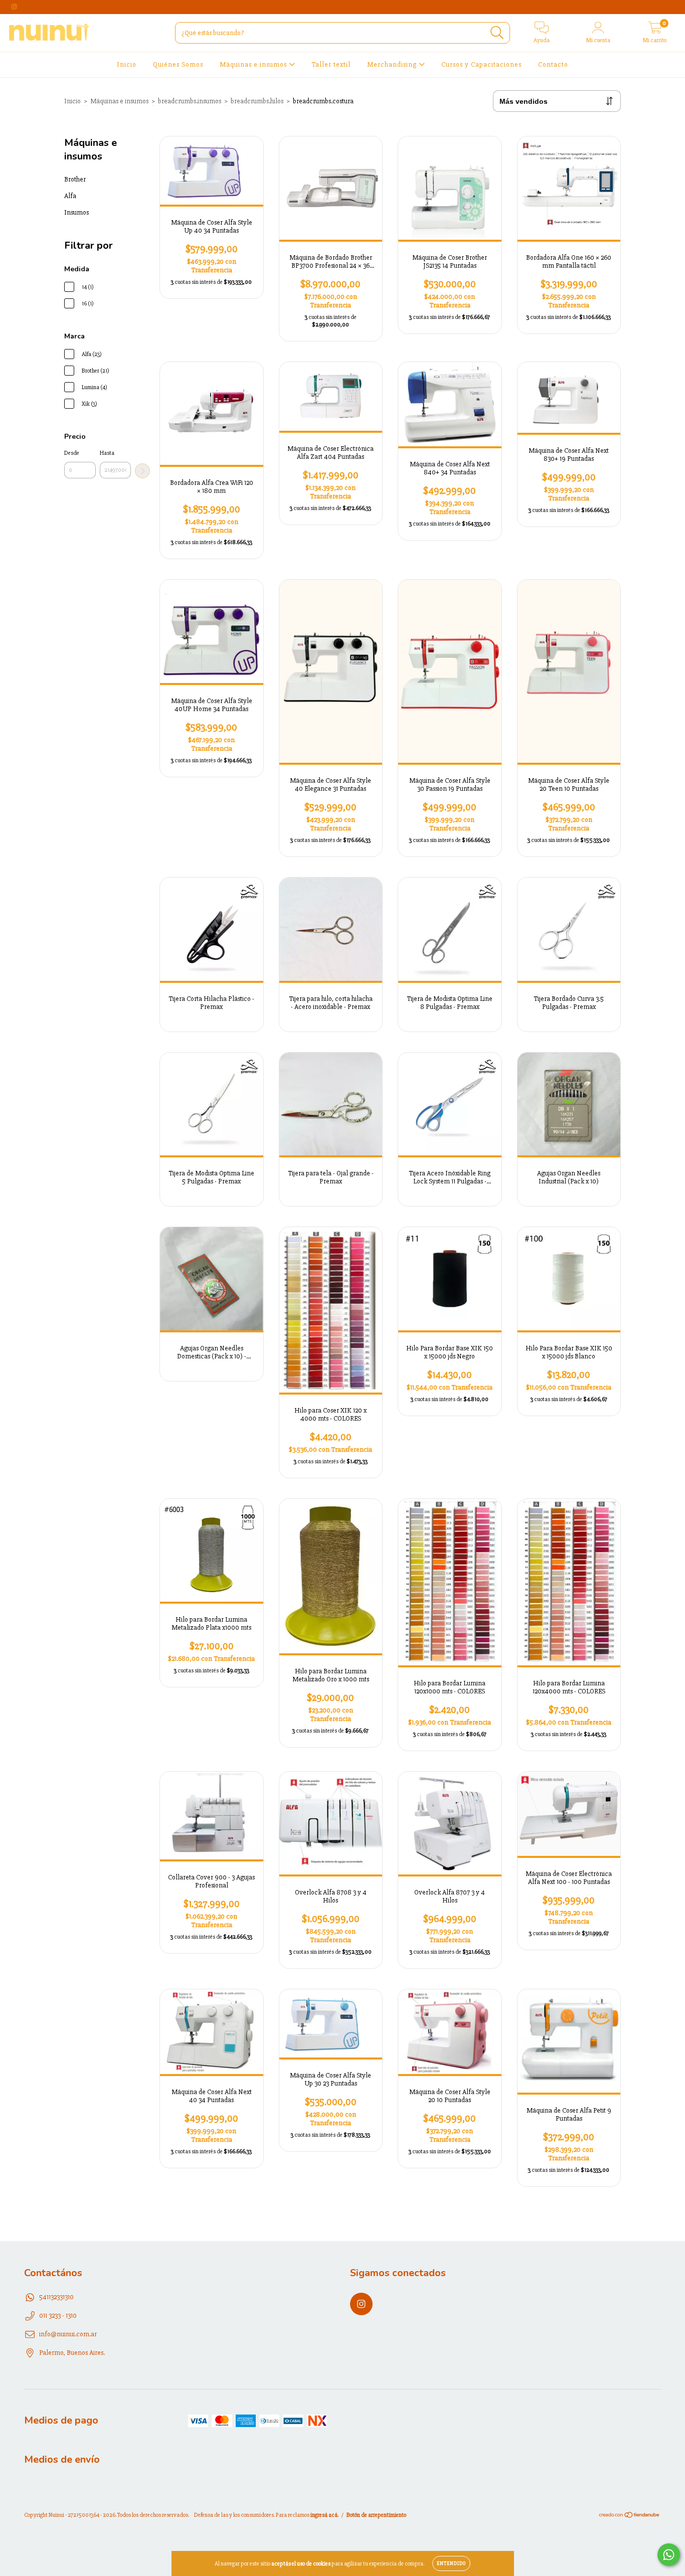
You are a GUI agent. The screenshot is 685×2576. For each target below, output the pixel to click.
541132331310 (56, 2297)
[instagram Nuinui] (14, 7)
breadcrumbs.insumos (190, 101)
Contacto (553, 64)
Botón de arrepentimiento (376, 2522)
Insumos (76, 212)
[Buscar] (497, 33)
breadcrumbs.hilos (257, 101)
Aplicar (142, 471)
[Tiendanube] (630, 2523)
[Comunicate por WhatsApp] (669, 2555)
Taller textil (331, 64)
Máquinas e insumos (254, 64)
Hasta (107, 453)
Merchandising (393, 64)
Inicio (127, 64)
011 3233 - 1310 (58, 2315)
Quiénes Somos (178, 64)
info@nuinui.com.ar (68, 2334)
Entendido (451, 2563)
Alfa (70, 196)
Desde (72, 453)
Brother (75, 179)
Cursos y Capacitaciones (481, 64)
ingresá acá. (324, 2522)
